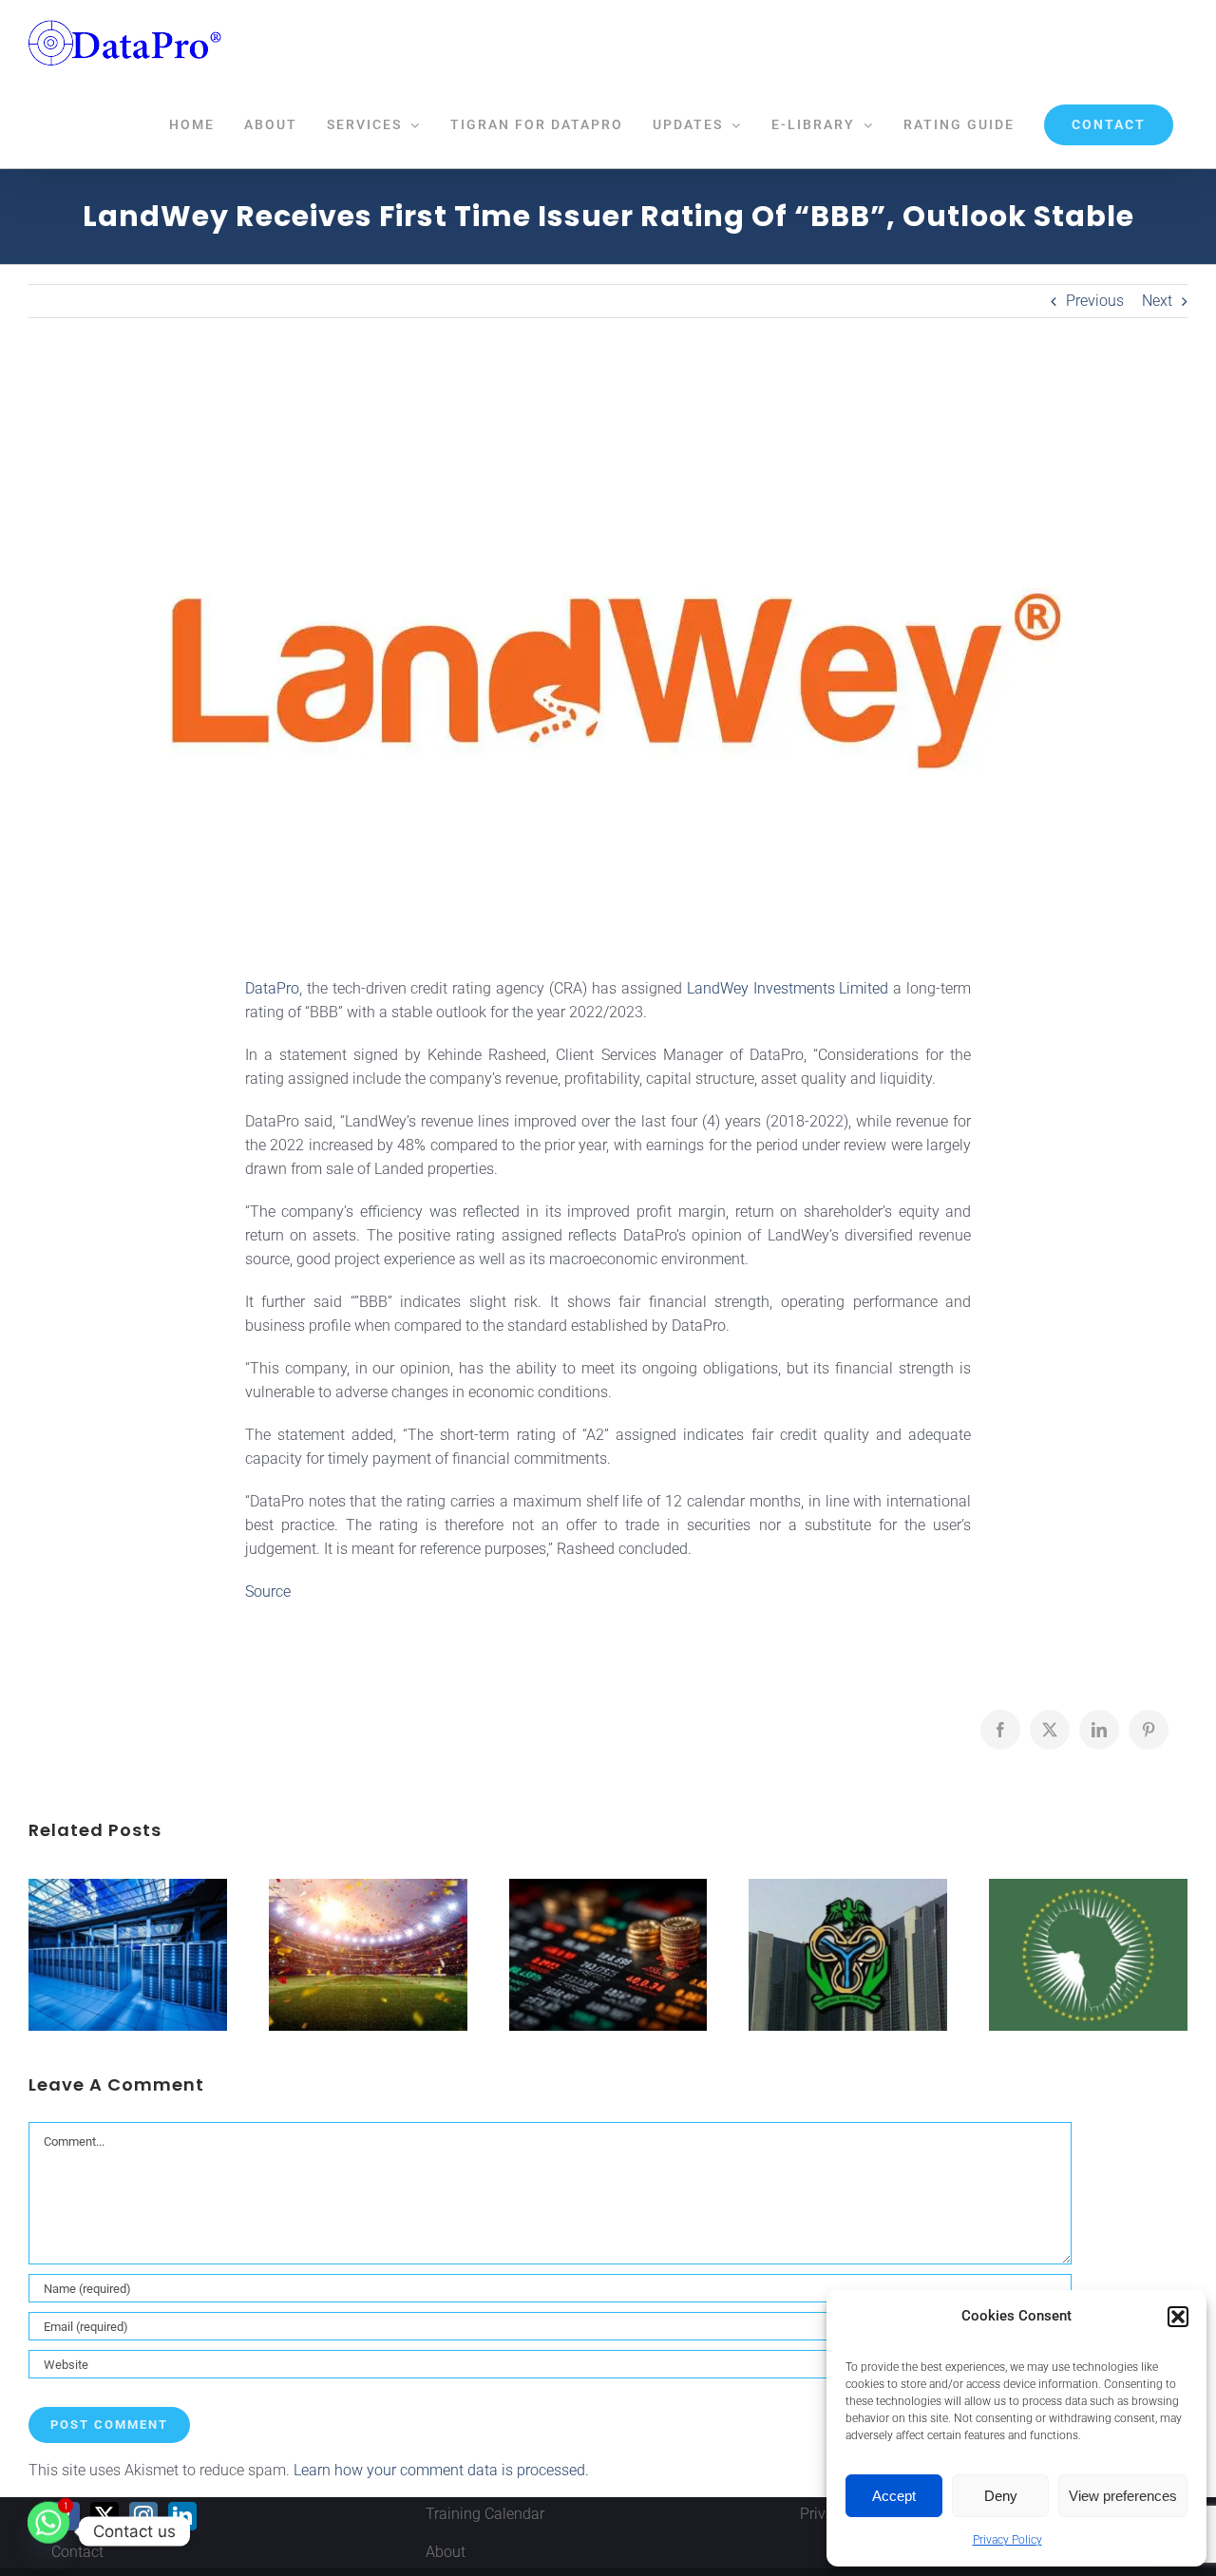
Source (268, 1591)
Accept (894, 2496)
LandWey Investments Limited (788, 988)
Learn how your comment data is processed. (441, 2470)
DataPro (272, 988)
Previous (1095, 301)
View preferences (1123, 2496)
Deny (1001, 2496)
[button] (1178, 2317)
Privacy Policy (1007, 2540)
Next (1157, 301)
